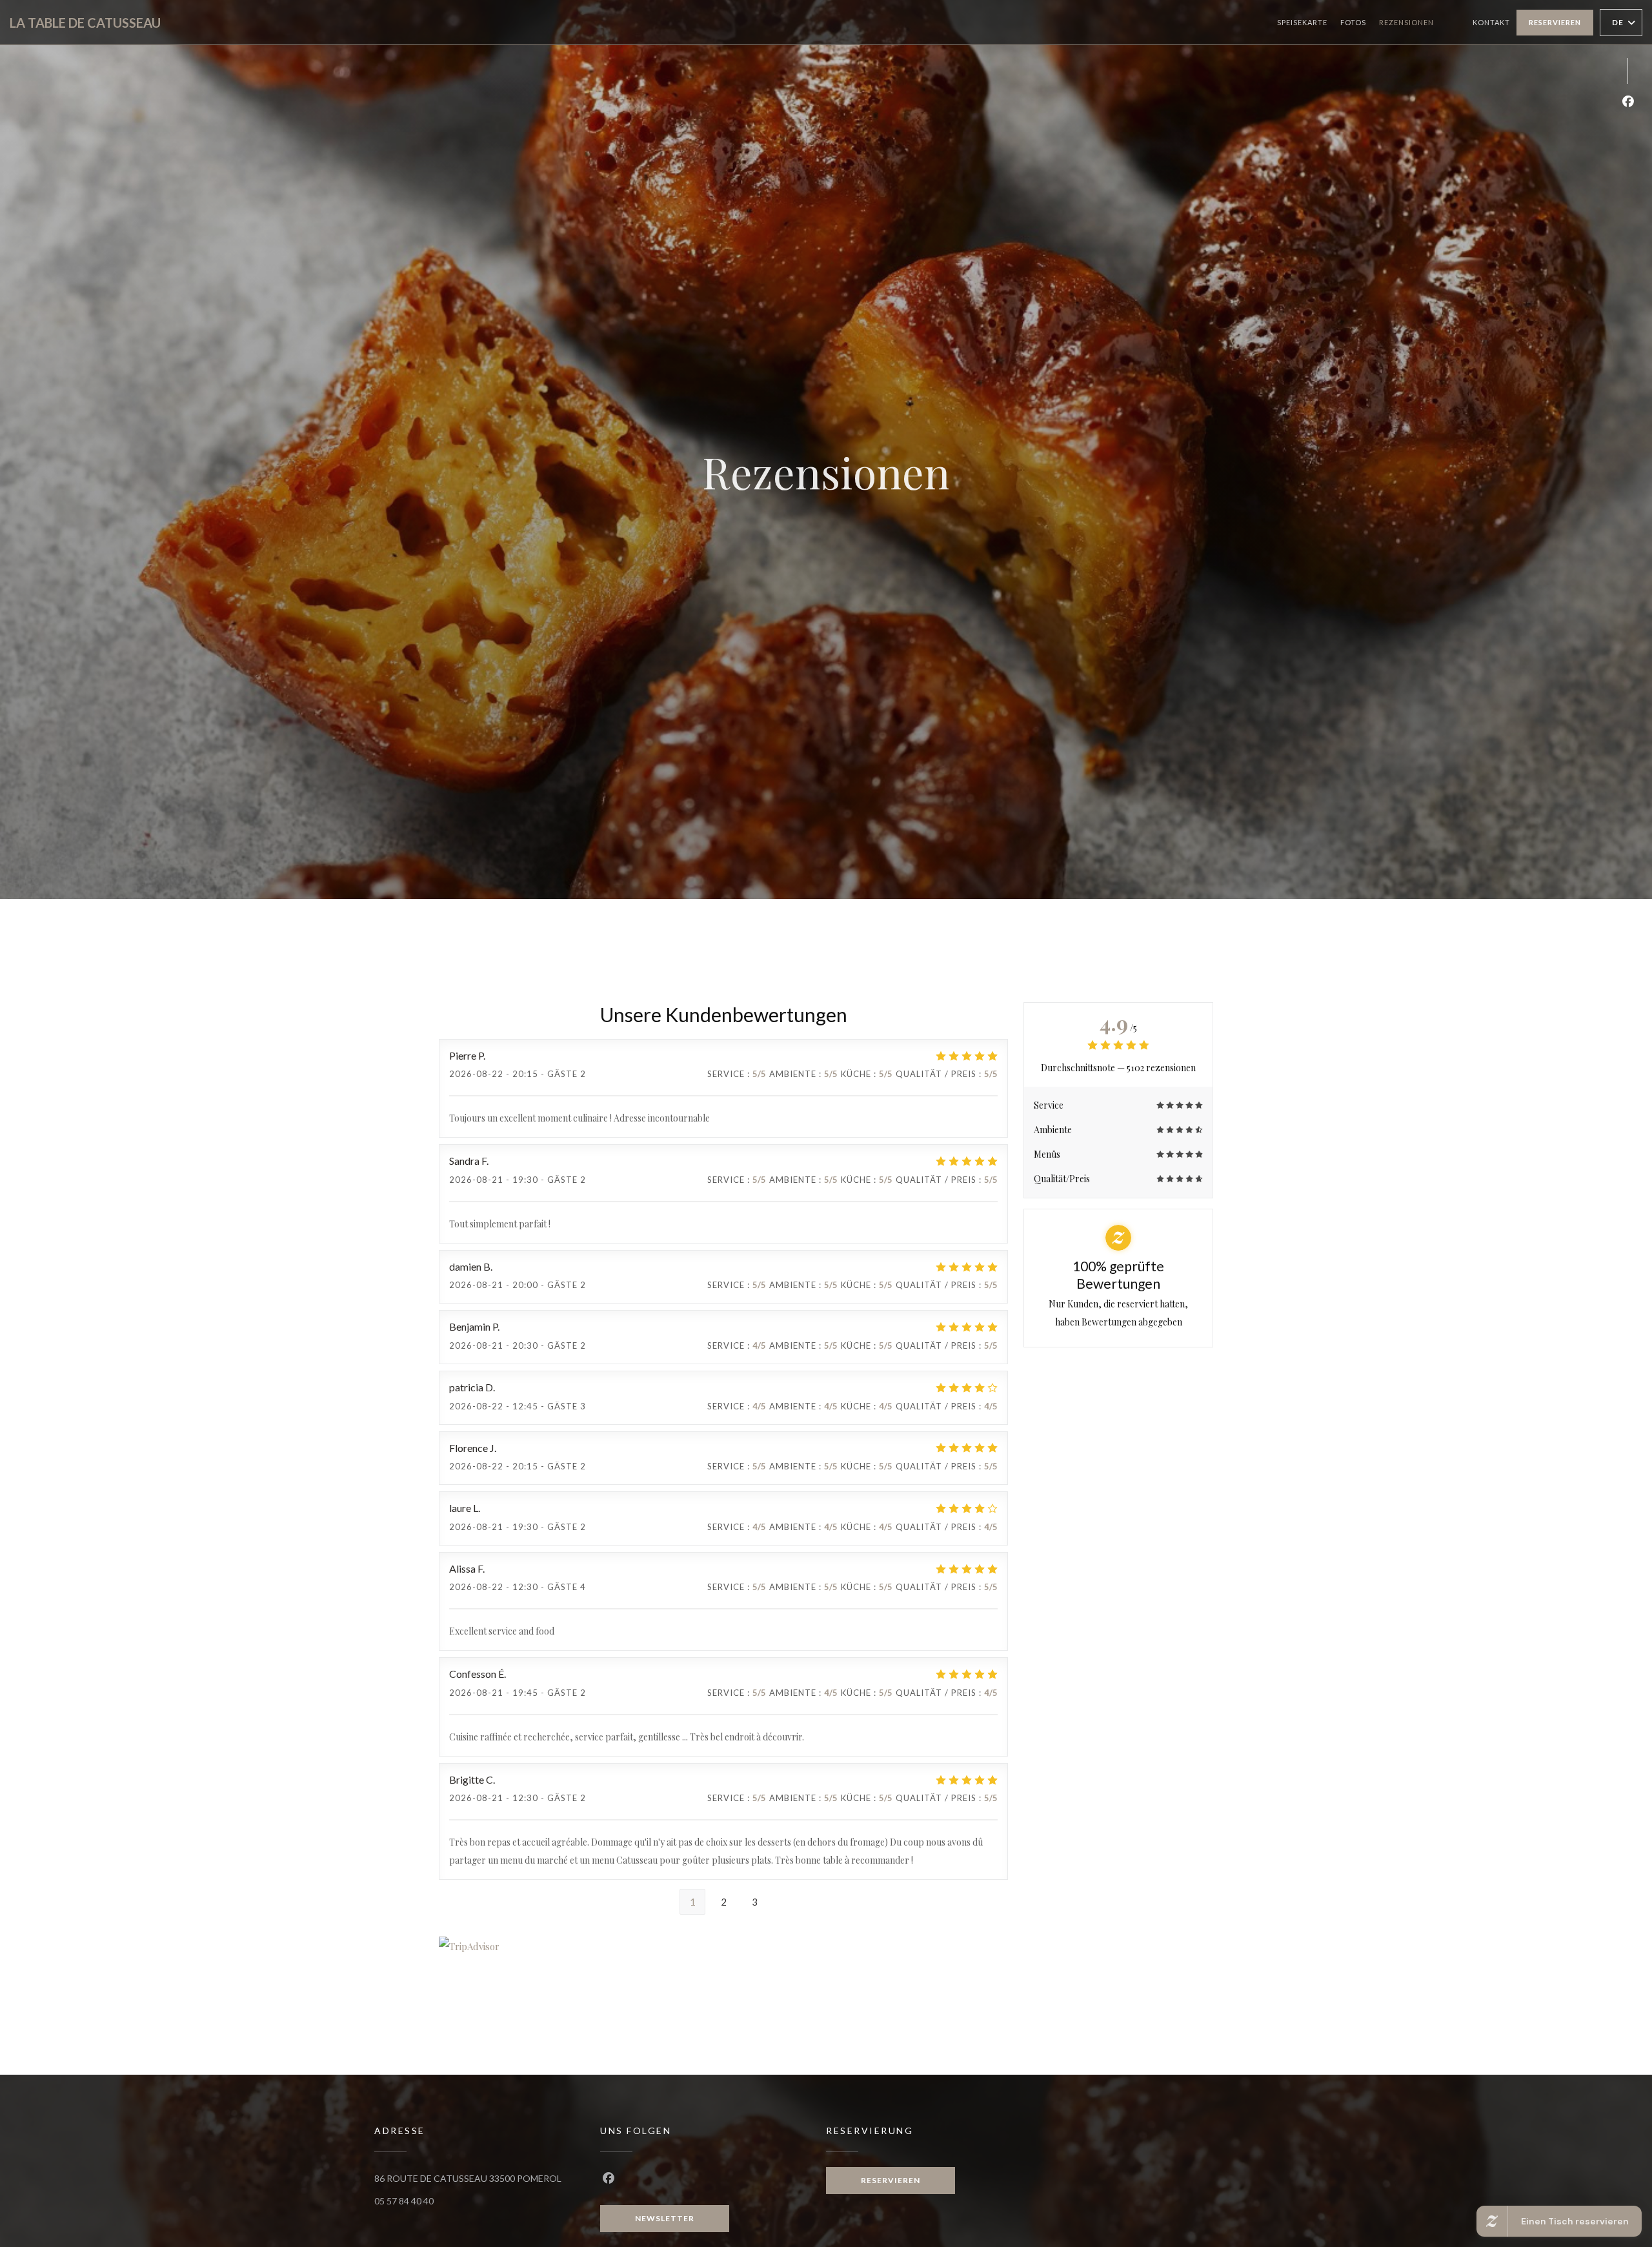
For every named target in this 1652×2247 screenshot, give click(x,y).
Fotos (1353, 22)
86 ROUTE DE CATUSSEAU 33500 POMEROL (468, 2178)
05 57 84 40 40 (404, 2201)
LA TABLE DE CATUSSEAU (85, 23)
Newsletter (665, 2218)
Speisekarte (1302, 22)
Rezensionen (1406, 22)
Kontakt (1491, 22)
